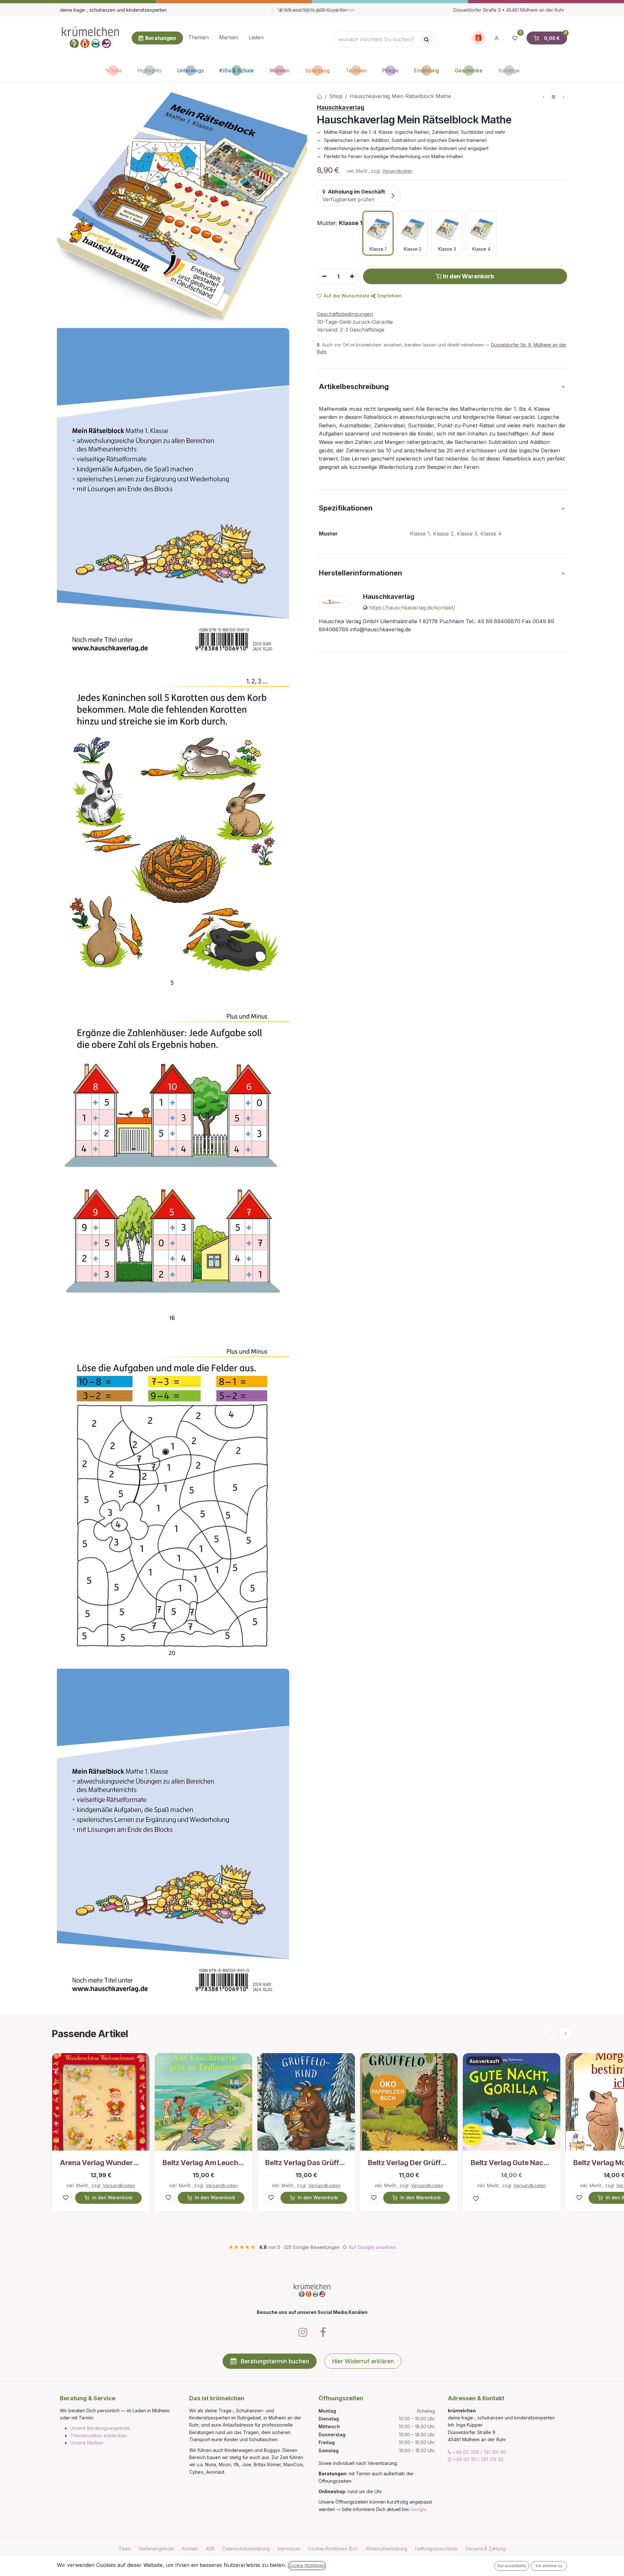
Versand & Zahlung (485, 2549)
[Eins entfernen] (325, 276)
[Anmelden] (497, 38)
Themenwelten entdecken (99, 2436)
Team (125, 2549)
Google (418, 2509)
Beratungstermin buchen (275, 2361)
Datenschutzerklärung (246, 2549)
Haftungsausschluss (436, 2549)
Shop (336, 96)
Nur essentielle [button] (512, 2566)
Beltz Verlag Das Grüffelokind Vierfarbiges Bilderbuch (306, 2163)
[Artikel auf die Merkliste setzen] (66, 2198)
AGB (210, 2549)
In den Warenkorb (112, 2197)
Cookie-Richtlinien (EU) (333, 2549)
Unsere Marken (87, 2443)
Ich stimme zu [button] (549, 2566)
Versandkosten (397, 171)
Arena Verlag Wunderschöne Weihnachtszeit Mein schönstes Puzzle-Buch (101, 2163)
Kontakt (190, 2549)
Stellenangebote (156, 2549)
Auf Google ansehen (372, 2247)
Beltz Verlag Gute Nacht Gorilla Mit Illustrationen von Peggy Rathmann (512, 2163)
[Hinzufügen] (352, 276)
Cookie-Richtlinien (307, 2565)
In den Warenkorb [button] (468, 276)
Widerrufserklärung (386, 2549)
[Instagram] (303, 2332)
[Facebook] (323, 2332)
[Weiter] (565, 2034)
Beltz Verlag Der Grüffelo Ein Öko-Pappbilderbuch (409, 2163)
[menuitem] (198, 38)
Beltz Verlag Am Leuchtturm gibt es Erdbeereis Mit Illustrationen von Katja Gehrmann (203, 2163)
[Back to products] (553, 97)
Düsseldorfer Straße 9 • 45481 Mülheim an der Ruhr (509, 10)
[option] (378, 233)
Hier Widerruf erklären (363, 2361)
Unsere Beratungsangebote (100, 2428)
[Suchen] (427, 39)
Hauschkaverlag (341, 107)
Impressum (289, 2549)
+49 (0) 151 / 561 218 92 (478, 2459)
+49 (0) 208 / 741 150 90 (479, 2452)
